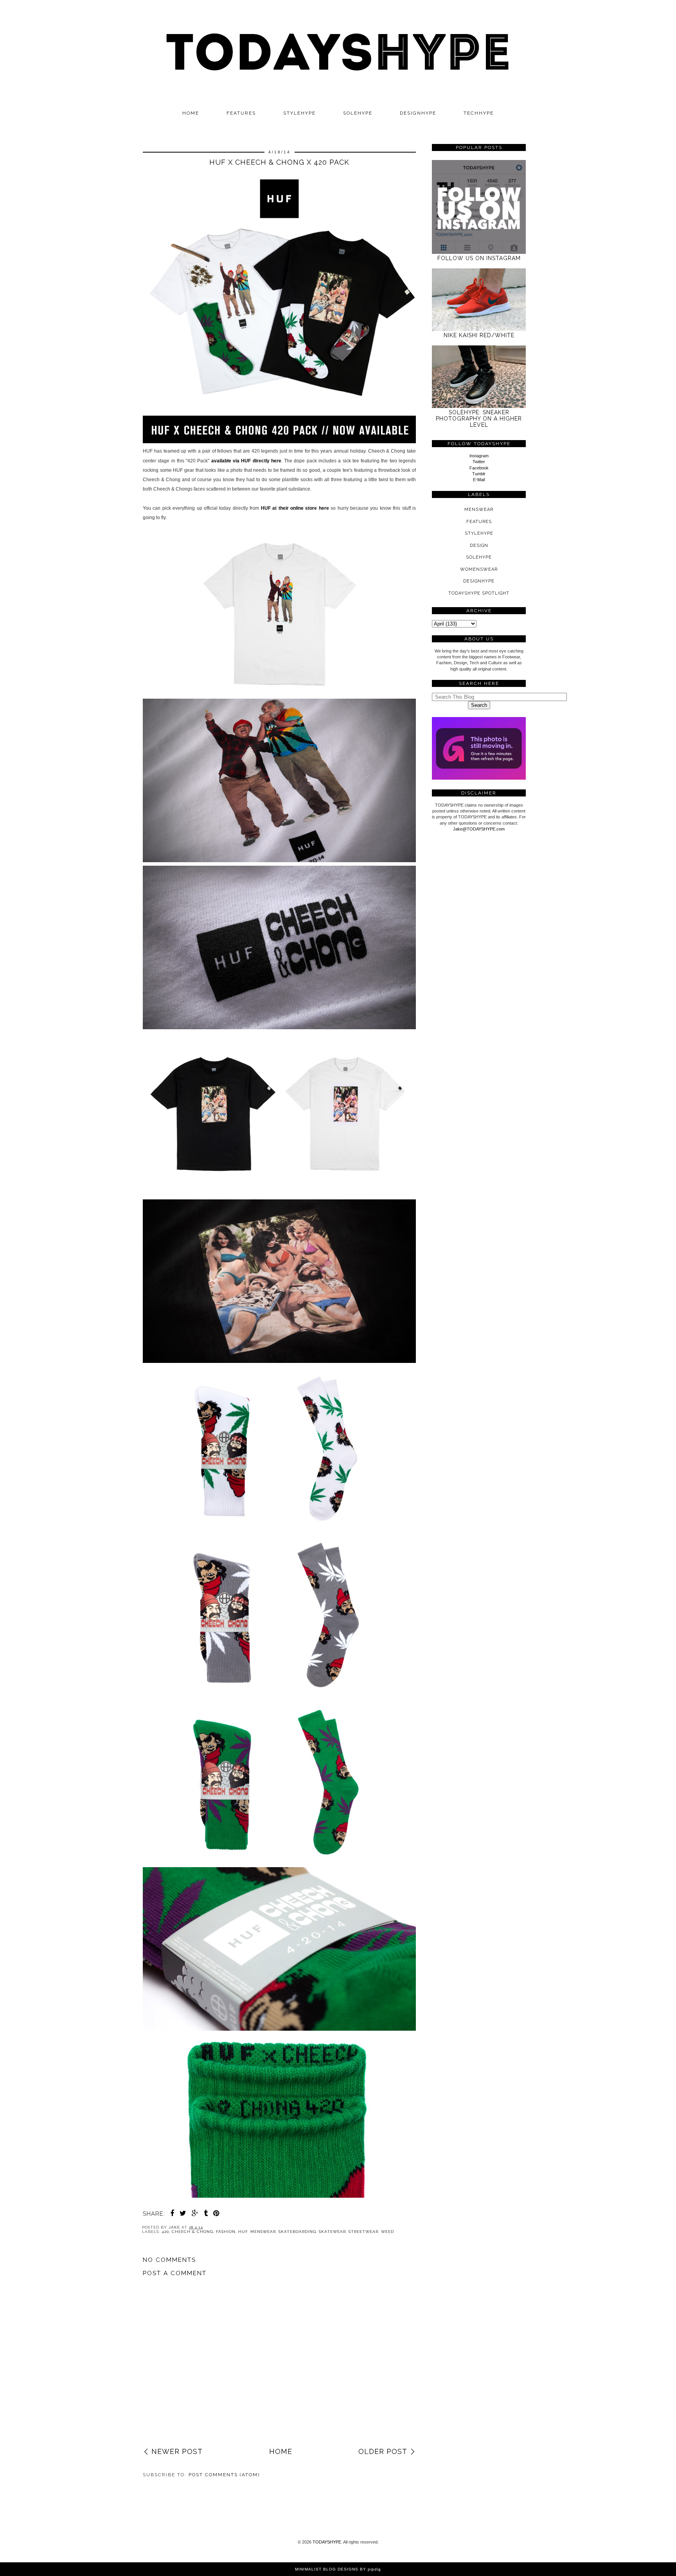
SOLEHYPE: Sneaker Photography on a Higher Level (479, 419)
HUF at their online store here (295, 508)
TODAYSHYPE (327, 2542)
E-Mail (479, 480)
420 (165, 2232)
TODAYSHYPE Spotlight (479, 593)
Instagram (479, 456)
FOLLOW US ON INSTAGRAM (479, 258)
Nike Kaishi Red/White (479, 335)
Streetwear (363, 2232)
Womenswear (479, 569)
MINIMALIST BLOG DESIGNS (327, 2569)
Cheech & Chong (192, 2232)
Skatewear (332, 2232)
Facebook (479, 468)
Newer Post (177, 2451)
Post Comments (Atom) (224, 2475)
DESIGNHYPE (418, 113)
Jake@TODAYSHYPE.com (479, 829)
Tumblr (479, 474)
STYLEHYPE (299, 113)
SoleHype (479, 557)
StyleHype (479, 533)
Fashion (226, 2232)
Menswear (263, 2232)
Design (479, 546)
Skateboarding (297, 2232)
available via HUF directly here (246, 461)
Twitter (479, 462)
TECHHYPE (479, 113)
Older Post (383, 2451)
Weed (387, 2232)
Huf (243, 2232)
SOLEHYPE (358, 113)
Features (241, 113)
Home (191, 113)
